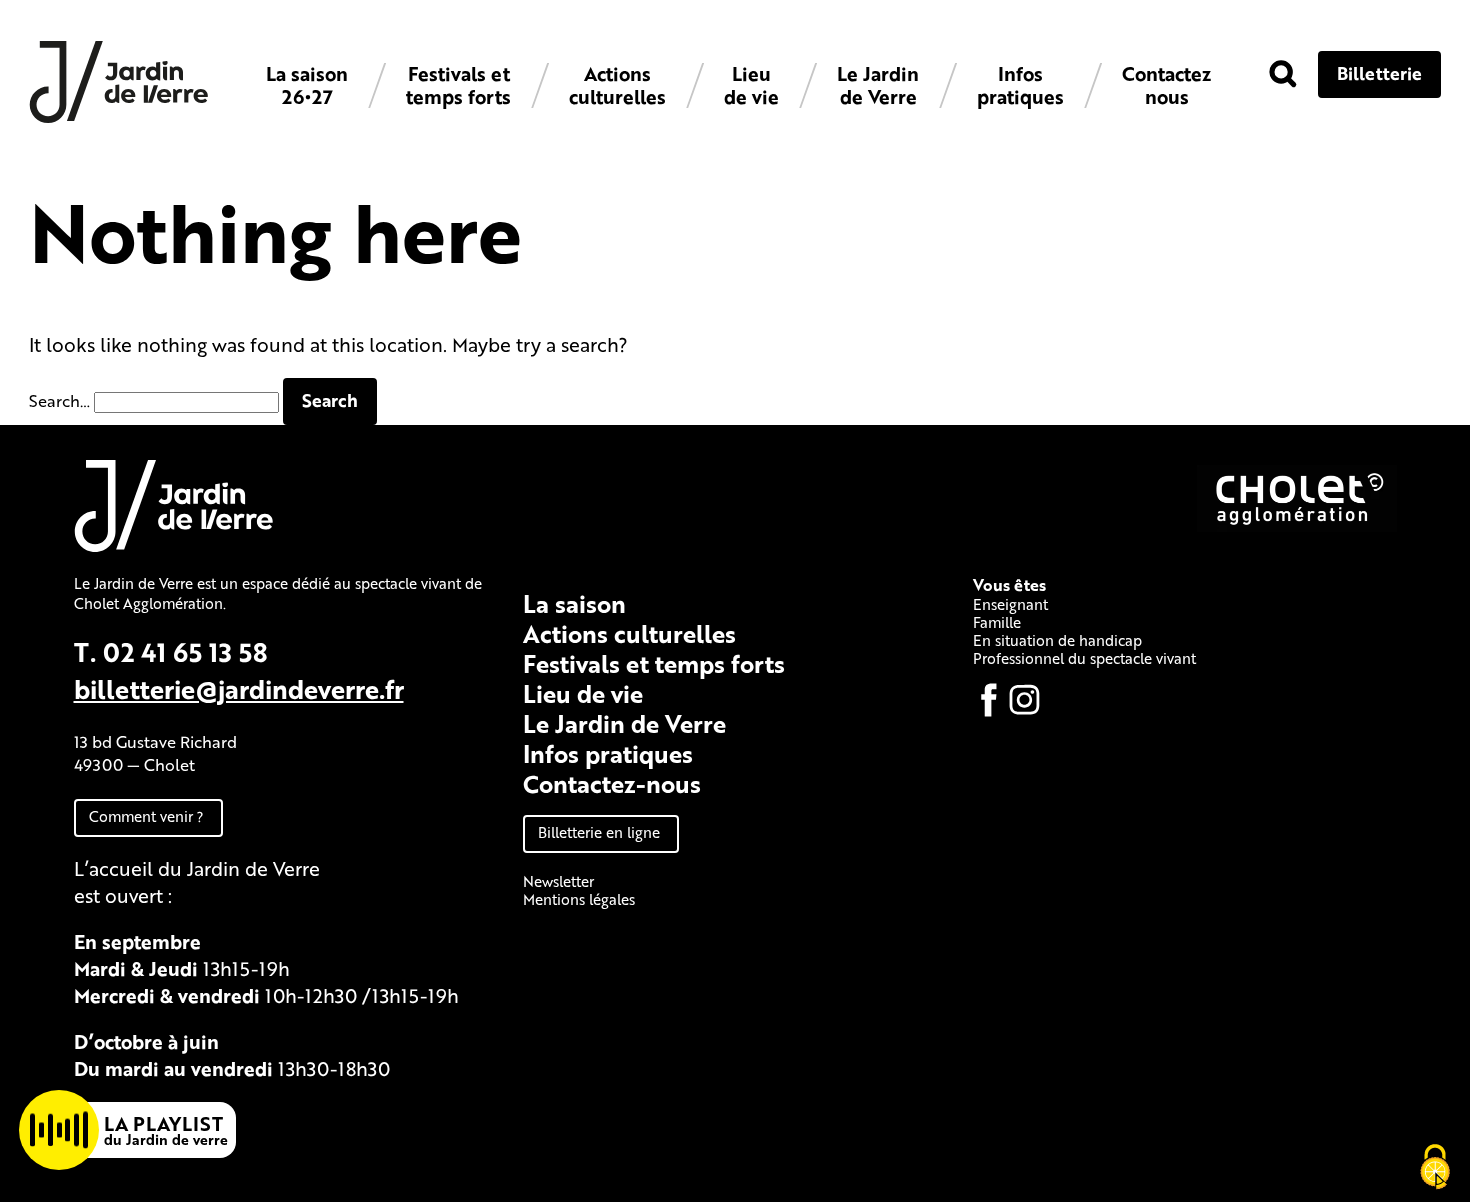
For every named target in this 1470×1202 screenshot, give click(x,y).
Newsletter (558, 881)
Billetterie (1379, 73)
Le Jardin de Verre (878, 85)
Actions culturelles (617, 85)
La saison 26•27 (307, 85)
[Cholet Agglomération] (1297, 525)
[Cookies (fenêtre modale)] (1435, 1168)
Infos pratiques (1020, 85)
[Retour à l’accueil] (119, 117)
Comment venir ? (146, 816)
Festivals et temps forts (458, 85)
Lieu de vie (751, 85)
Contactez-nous (612, 783)
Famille (997, 622)
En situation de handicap (1057, 640)
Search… (59, 400)
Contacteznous (1166, 85)
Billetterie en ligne (599, 832)
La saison (574, 603)
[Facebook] (989, 700)
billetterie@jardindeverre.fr (239, 688)
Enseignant (1010, 604)
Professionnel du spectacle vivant (1084, 658)
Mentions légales (579, 899)
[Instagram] (1025, 700)
